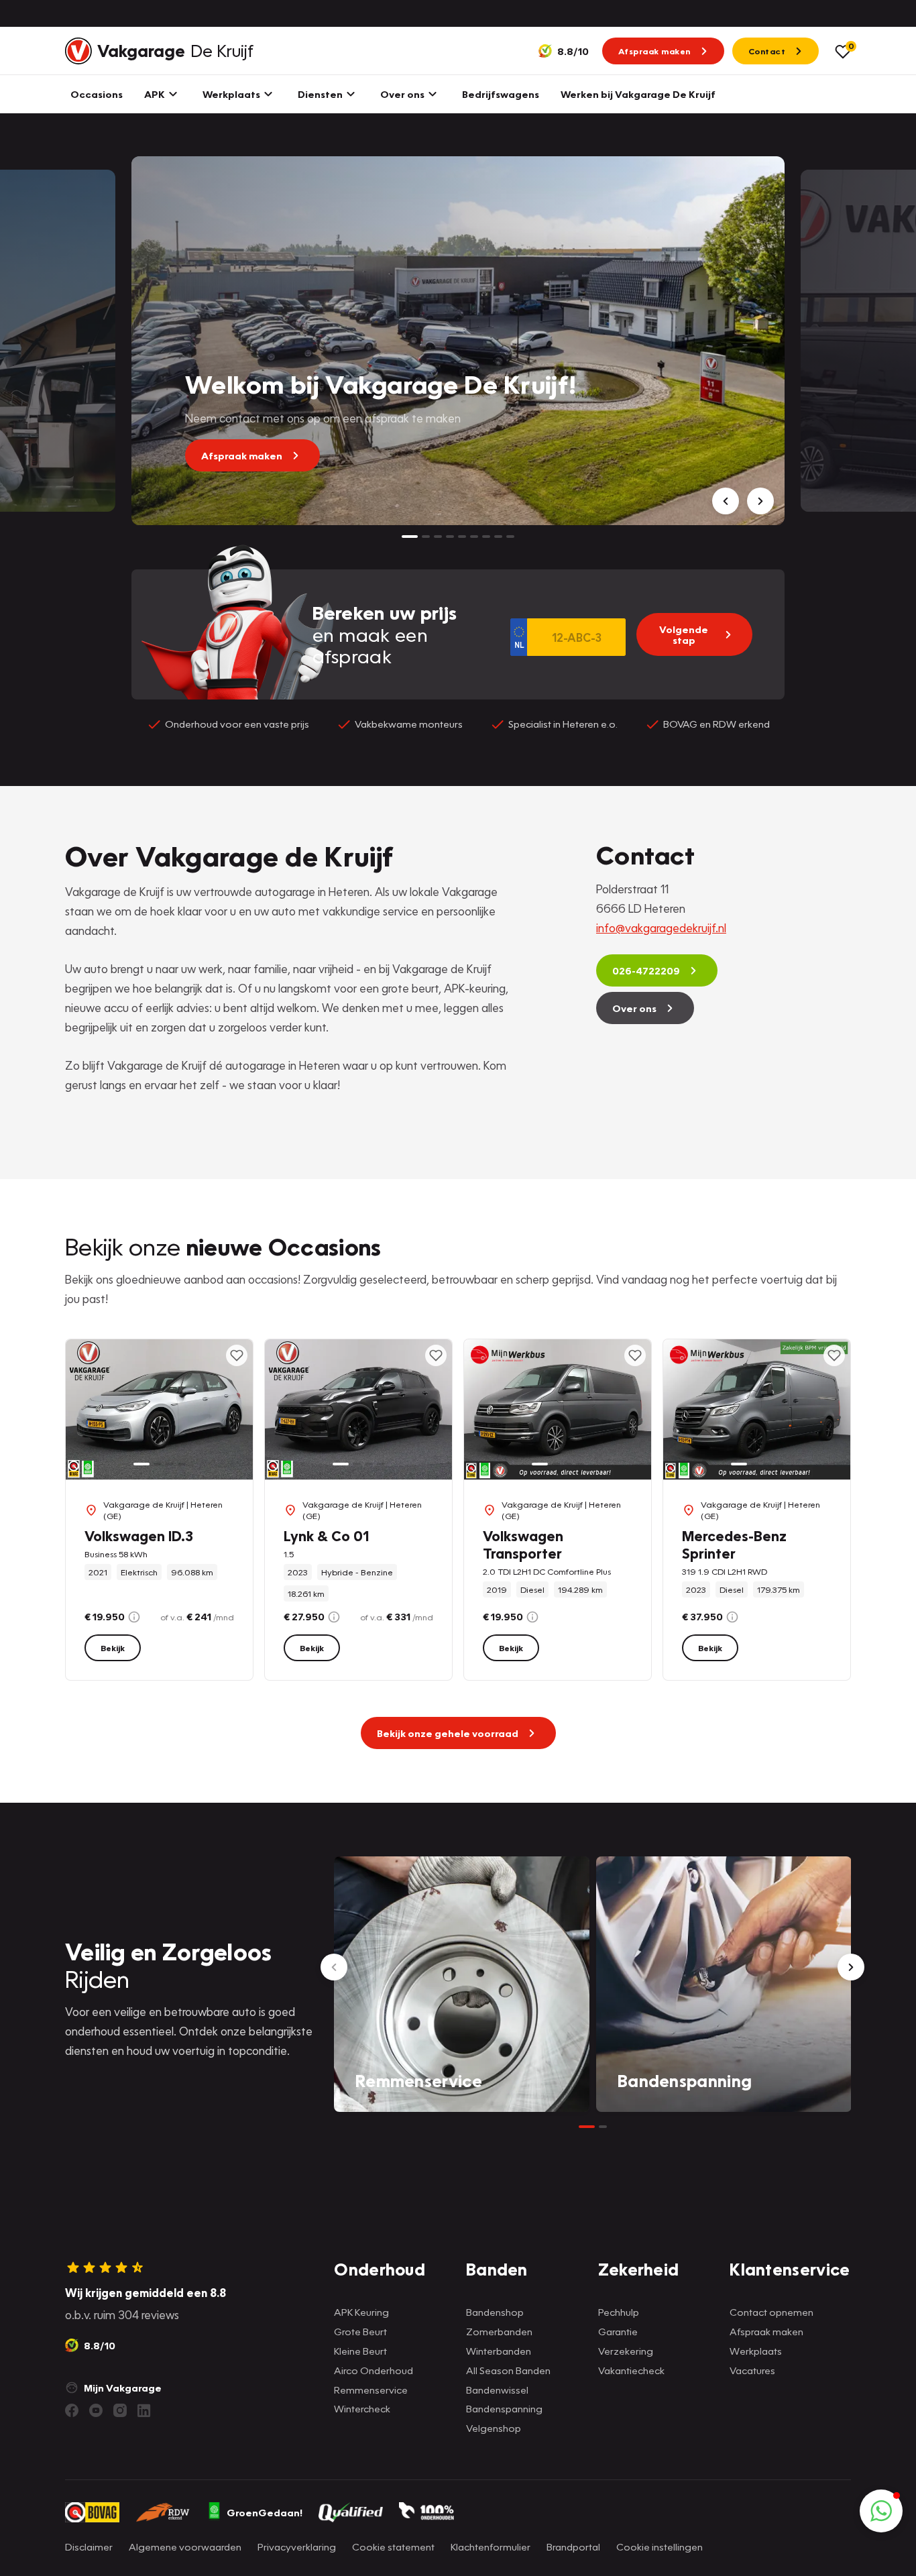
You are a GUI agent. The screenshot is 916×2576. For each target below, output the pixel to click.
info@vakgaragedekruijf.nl (661, 928)
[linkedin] (144, 2410)
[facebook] (72, 2410)
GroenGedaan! (265, 2512)
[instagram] (120, 2410)
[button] (881, 2511)
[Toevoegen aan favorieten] (237, 1355)
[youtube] (96, 2410)
